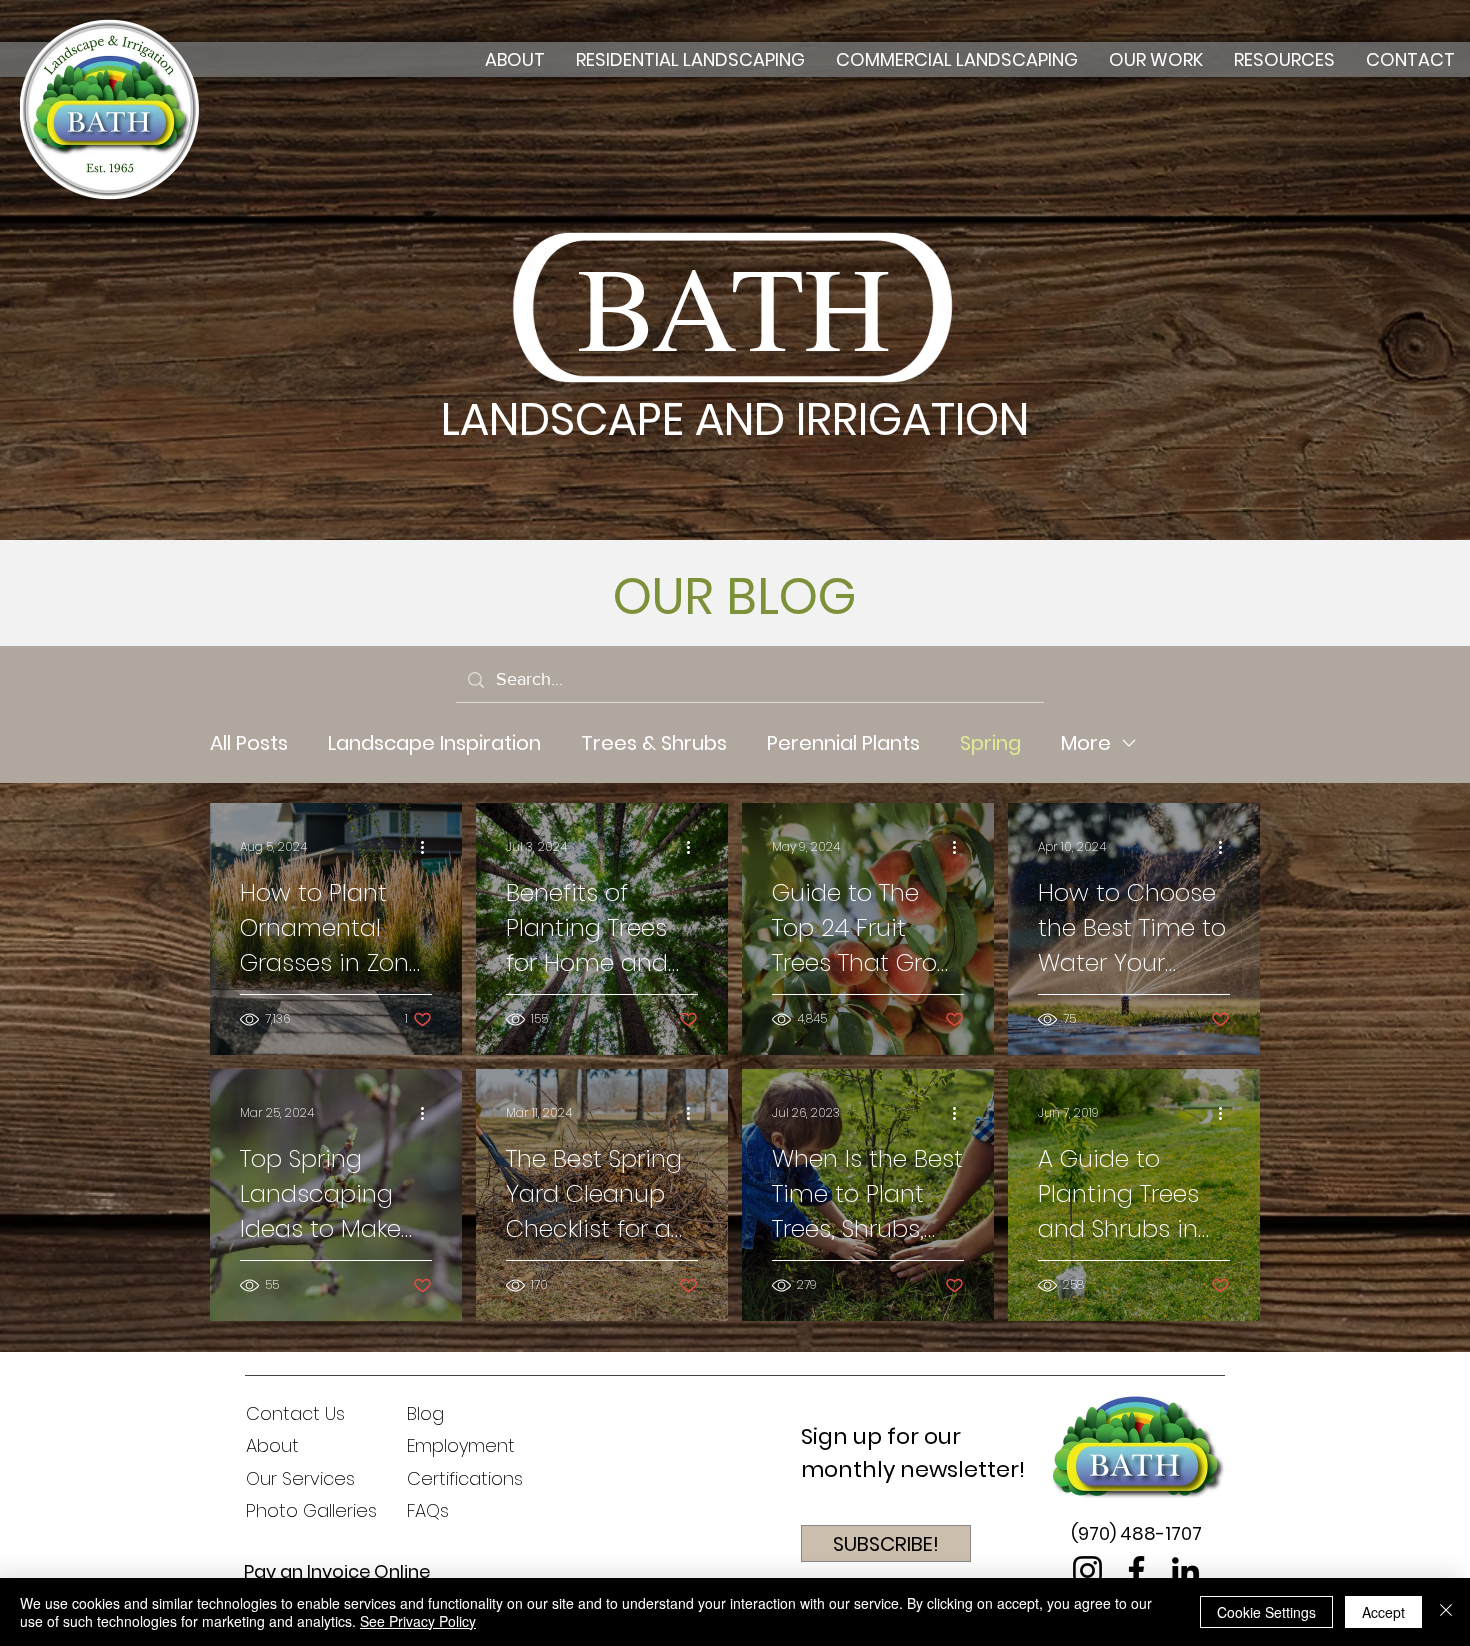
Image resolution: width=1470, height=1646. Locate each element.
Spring (990, 743)
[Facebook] (1136, 1570)
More (1086, 743)
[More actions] (429, 847)
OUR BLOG (735, 596)
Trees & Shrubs (654, 743)
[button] (886, 1543)
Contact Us (295, 1413)
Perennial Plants (843, 743)
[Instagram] (1087, 1570)
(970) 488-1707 (1136, 1533)
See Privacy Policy (418, 1621)
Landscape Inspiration (434, 743)
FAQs (428, 1510)
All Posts (249, 743)
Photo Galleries (311, 1510)
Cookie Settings (1266, 1612)
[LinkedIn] (1185, 1570)
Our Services (300, 1478)
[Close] (1446, 1612)
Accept (1383, 1612)
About (272, 1445)
